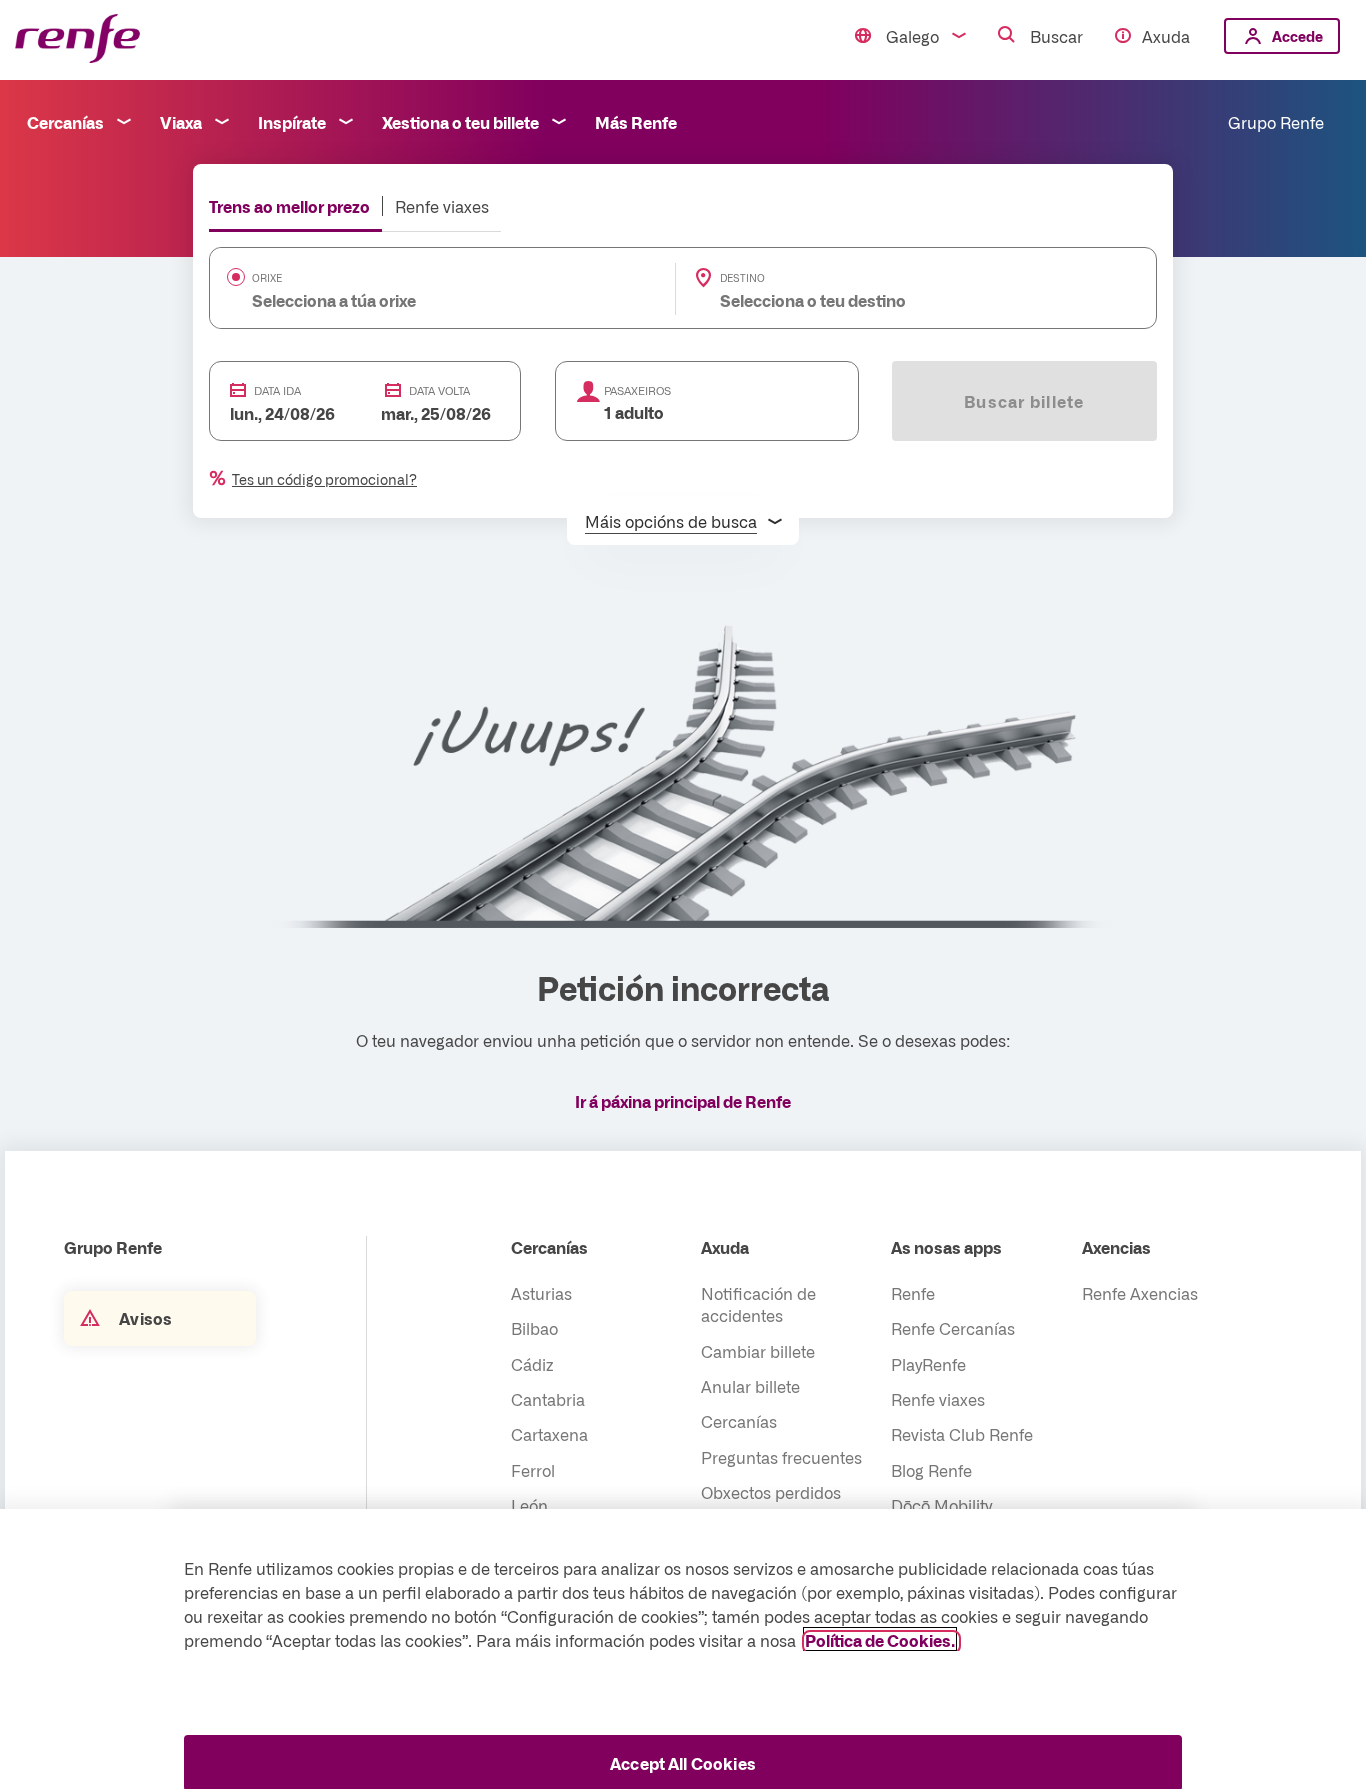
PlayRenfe (928, 1364)
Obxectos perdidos (771, 1492)
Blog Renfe (931, 1470)
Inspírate (292, 122)
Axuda (1166, 36)
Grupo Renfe (1276, 122)
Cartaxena (549, 1434)
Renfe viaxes (442, 206)
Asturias (541, 1293)
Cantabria (548, 1399)
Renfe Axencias (1140, 1293)
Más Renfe (636, 122)
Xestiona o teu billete (460, 122)
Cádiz (532, 1364)
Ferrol (533, 1470)
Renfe (913, 1293)
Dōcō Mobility (941, 1505)
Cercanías (65, 122)
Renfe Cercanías (953, 1328)
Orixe (267, 278)
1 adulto (634, 412)
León (529, 1505)
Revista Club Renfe (962, 1434)
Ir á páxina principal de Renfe (683, 1101)
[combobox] (412, 300)
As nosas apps (946, 1247)
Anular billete (750, 1386)
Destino (742, 278)
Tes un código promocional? (324, 479)
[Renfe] (77, 39)
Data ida (277, 390)
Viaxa (181, 122)
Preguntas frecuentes (781, 1457)
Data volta (439, 390)
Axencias (1116, 1247)
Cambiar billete (758, 1351)
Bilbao (534, 1328)
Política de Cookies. (880, 1639)
